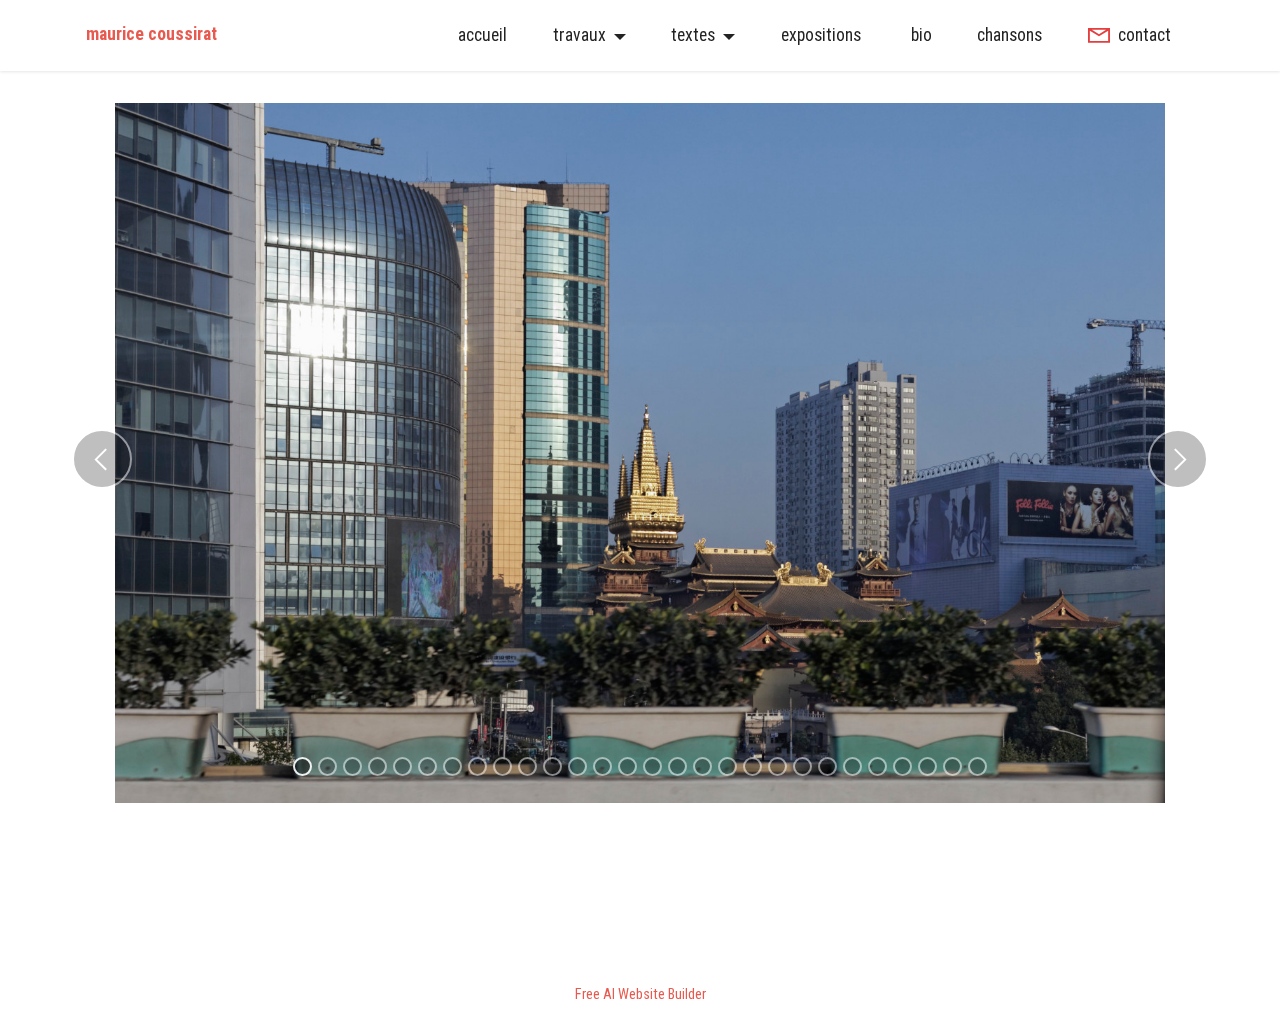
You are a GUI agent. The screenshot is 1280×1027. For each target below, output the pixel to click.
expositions (821, 35)
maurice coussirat (151, 35)
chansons (1009, 35)
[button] (102, 459)
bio (919, 35)
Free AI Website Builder (640, 995)
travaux (579, 35)
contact (1144, 35)
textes (693, 35)
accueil (482, 35)
